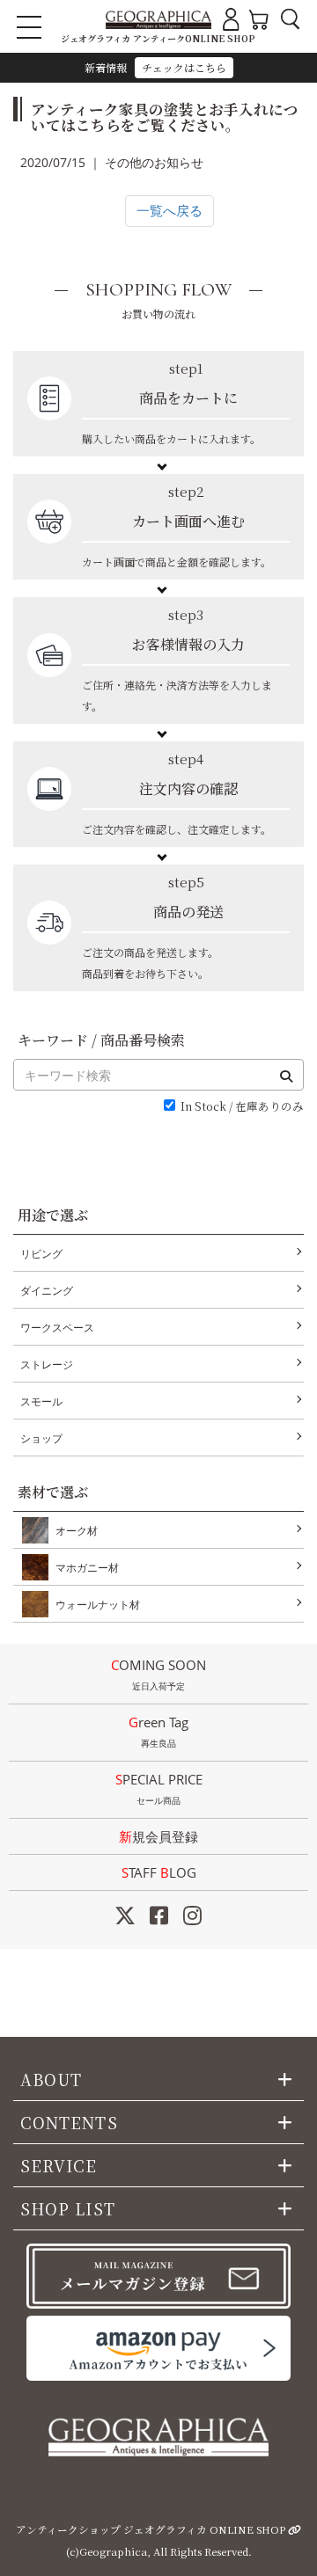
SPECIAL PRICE (159, 1788)
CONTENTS (69, 2122)
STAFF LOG (159, 1872)
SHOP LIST (68, 2208)
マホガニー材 (87, 1568)
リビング (41, 1254)
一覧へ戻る (170, 210)
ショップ (41, 1438)
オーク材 (77, 1531)
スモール (41, 1401)
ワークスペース (57, 1328)
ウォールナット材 (98, 1605)
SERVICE (59, 2165)
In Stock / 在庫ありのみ (242, 1107)
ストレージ (47, 1365)
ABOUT (51, 2079)
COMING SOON (158, 1674)
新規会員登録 (158, 1836)
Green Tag (158, 1731)
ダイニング (47, 1291)
